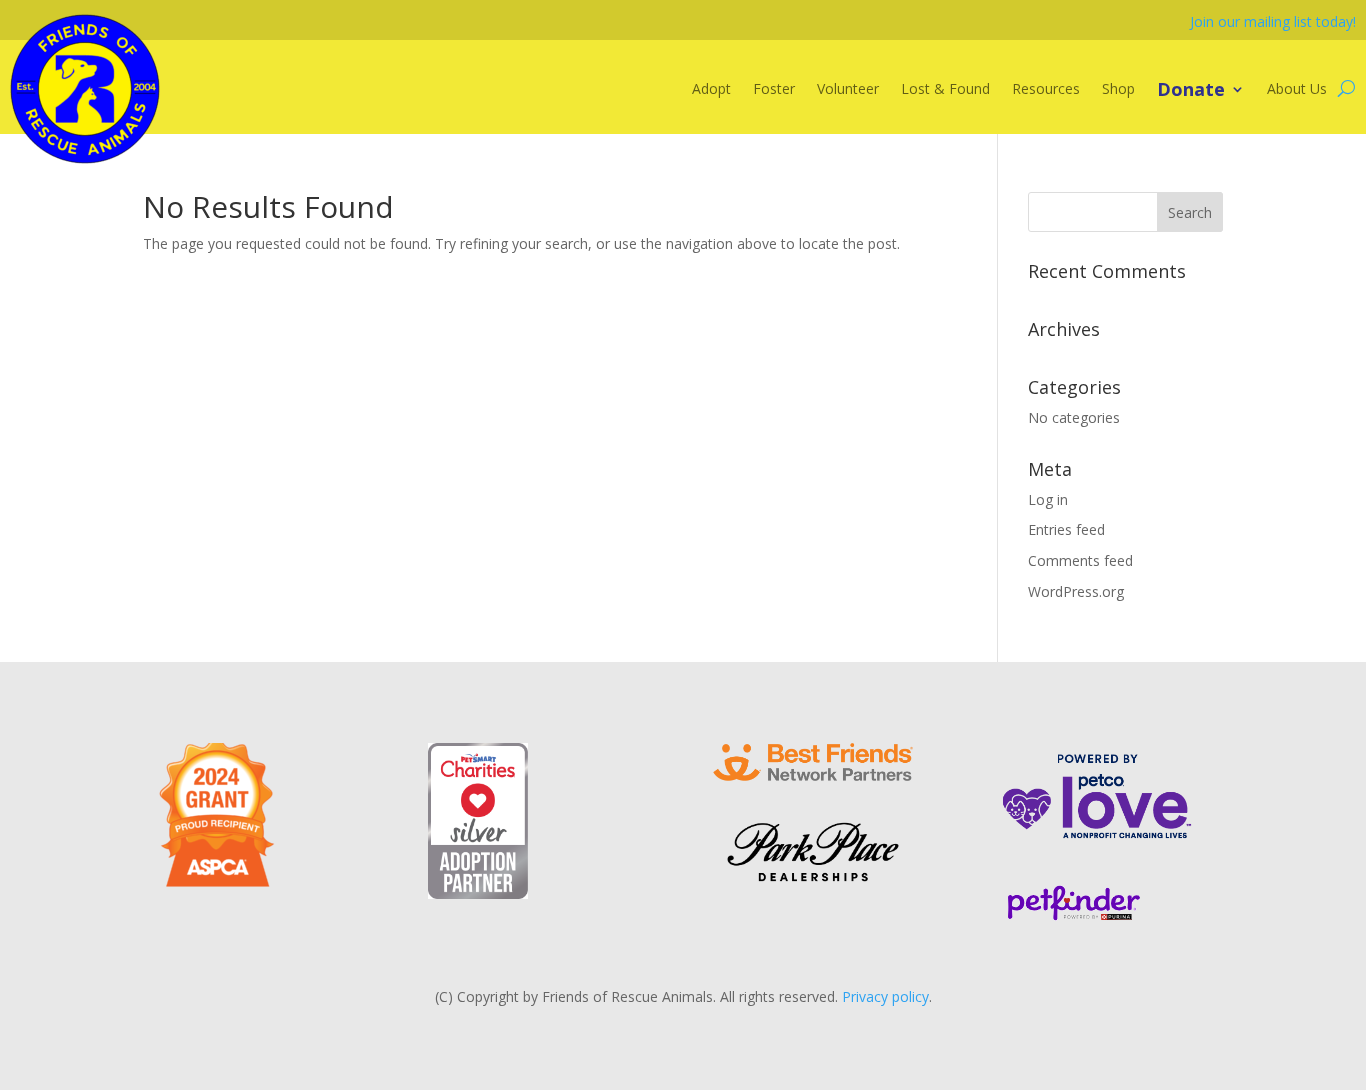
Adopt (711, 88)
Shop (1118, 88)
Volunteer (848, 88)
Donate (1191, 89)
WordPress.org (1076, 591)
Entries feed (1066, 529)
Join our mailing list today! (1273, 21)
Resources (1046, 88)
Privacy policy (885, 996)
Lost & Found (945, 88)
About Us (1297, 88)
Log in (1048, 499)
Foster (774, 88)
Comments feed (1080, 560)
